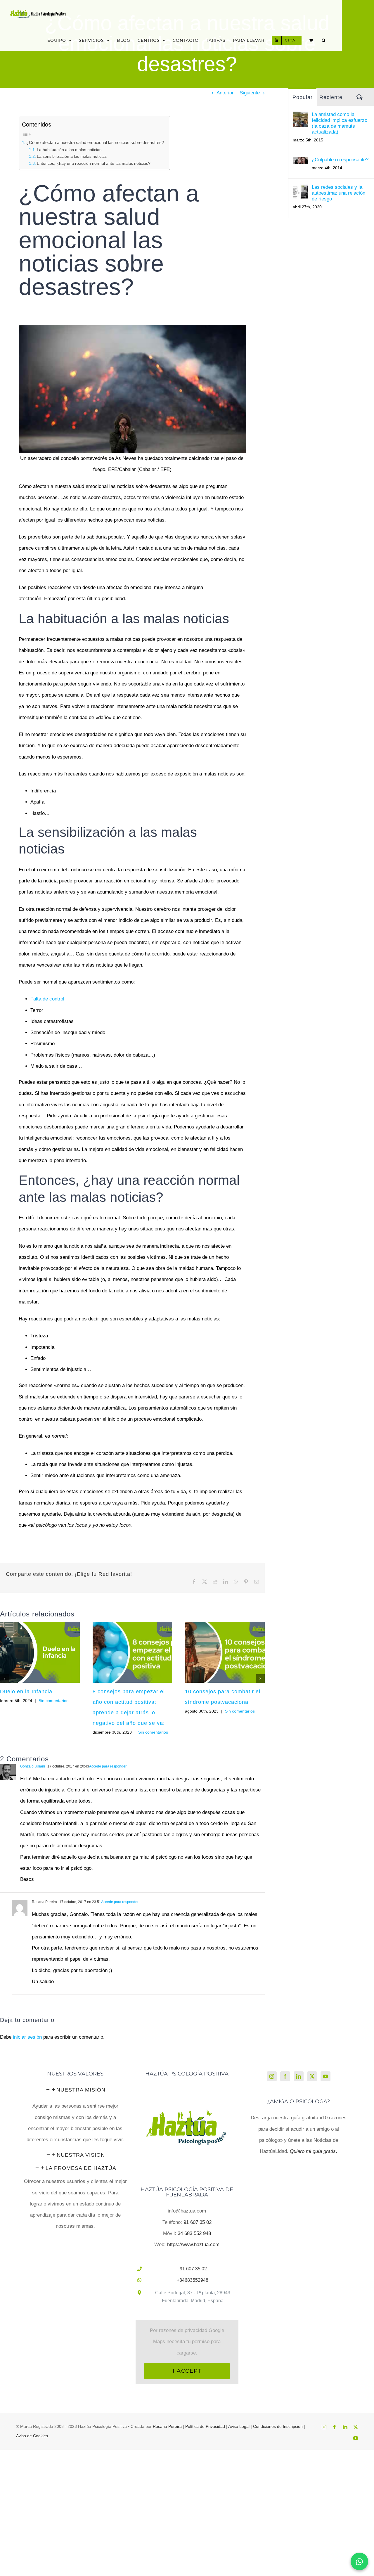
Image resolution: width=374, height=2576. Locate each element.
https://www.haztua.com (193, 2245)
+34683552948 (193, 2280)
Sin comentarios (53, 1701)
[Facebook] (285, 2076)
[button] (324, 40)
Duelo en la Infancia (26, 1692)
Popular (303, 97)
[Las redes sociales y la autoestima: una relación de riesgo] (300, 190)
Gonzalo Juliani (33, 1766)
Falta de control (47, 999)
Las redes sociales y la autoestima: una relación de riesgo (338, 193)
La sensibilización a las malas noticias (72, 156)
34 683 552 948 (194, 2233)
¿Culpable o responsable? (340, 160)
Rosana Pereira (167, 2426)
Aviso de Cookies (32, 2436)
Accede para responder (108, 1766)
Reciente (331, 97)
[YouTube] (325, 2076)
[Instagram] (272, 2076)
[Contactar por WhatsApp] (359, 2561)
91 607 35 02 (198, 2222)
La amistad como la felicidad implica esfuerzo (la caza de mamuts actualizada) (340, 123)
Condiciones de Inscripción (278, 2426)
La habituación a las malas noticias (69, 150)
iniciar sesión (28, 2037)
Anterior (225, 93)
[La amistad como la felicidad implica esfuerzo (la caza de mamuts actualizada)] (300, 117)
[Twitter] (312, 2076)
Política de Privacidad (205, 2426)
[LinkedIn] (299, 2076)
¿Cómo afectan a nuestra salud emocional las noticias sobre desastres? (95, 142)
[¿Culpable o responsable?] (300, 162)
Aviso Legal (239, 2426)
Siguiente (250, 93)
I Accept (187, 2371)
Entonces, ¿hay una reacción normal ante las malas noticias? (94, 163)
